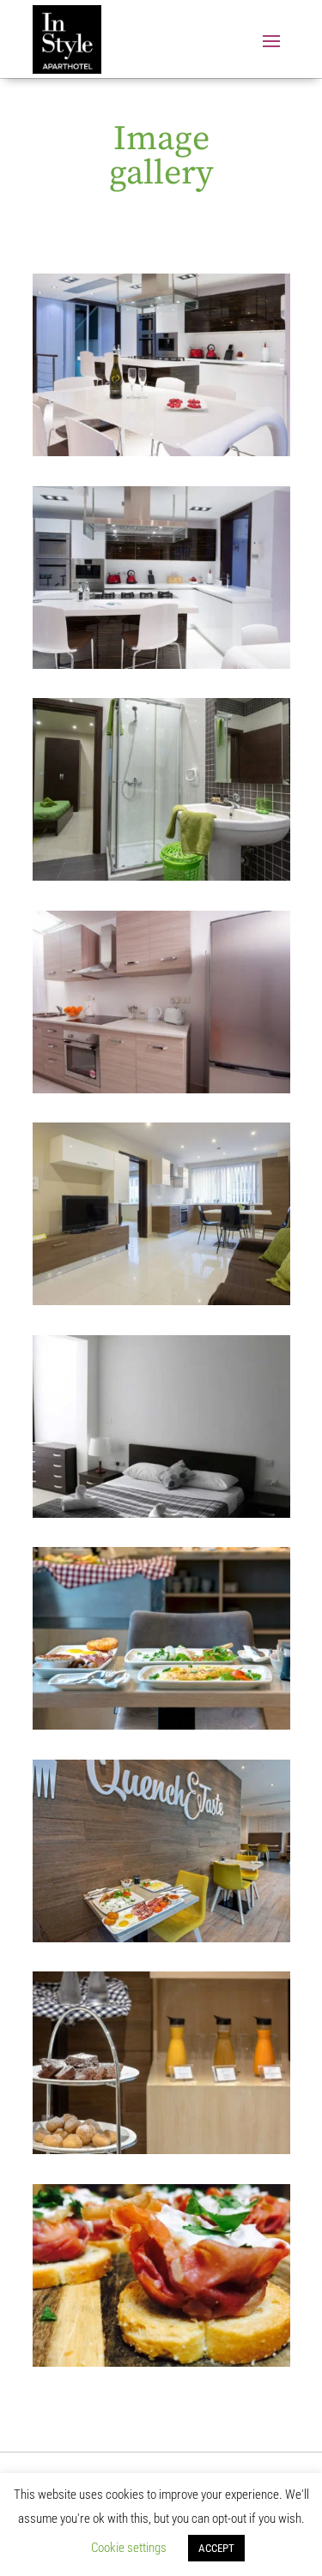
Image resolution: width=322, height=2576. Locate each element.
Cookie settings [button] (129, 2548)
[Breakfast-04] (161, 2362)
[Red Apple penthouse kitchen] (161, 664)
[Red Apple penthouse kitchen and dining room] (161, 451)
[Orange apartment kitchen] (161, 1089)
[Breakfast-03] (161, 2149)
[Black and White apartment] (161, 1513)
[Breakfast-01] (161, 1725)
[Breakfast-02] (161, 1938)
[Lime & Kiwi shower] (161, 876)
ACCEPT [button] (216, 2548)
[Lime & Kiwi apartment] (161, 1300)
